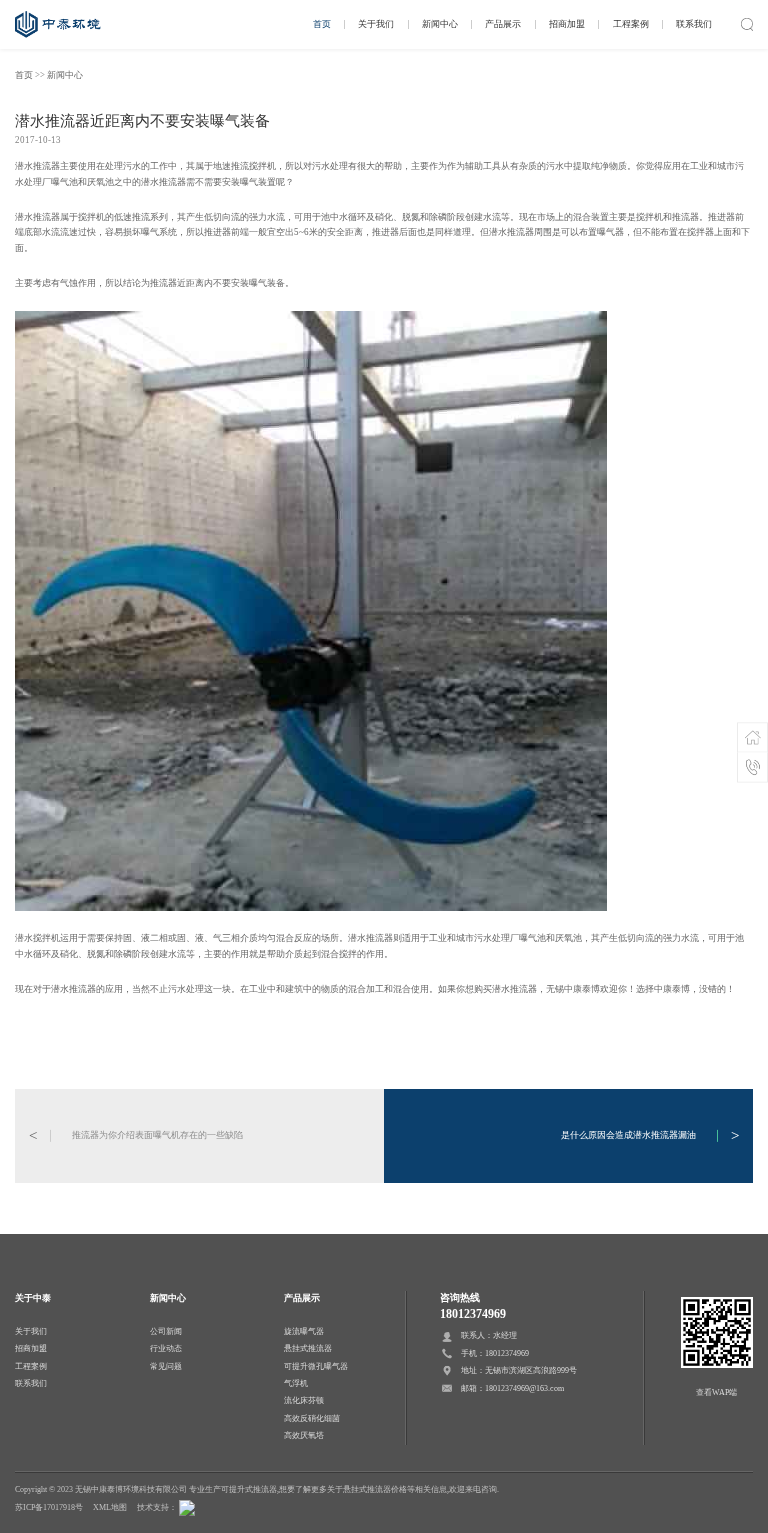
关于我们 (376, 24)
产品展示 (503, 24)
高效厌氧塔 (304, 1435)
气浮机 (296, 1383)
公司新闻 (166, 1331)
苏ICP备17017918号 (49, 1507)
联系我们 (694, 24)
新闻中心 (440, 24)
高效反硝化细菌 (312, 1418)
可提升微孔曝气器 (316, 1366)
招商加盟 (567, 24)
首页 (322, 24)
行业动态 (166, 1348)
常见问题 (166, 1366)
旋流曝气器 (304, 1331)
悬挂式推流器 (308, 1348)
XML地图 (110, 1507)
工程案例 (631, 24)
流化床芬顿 (304, 1400)
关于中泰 (33, 1298)
